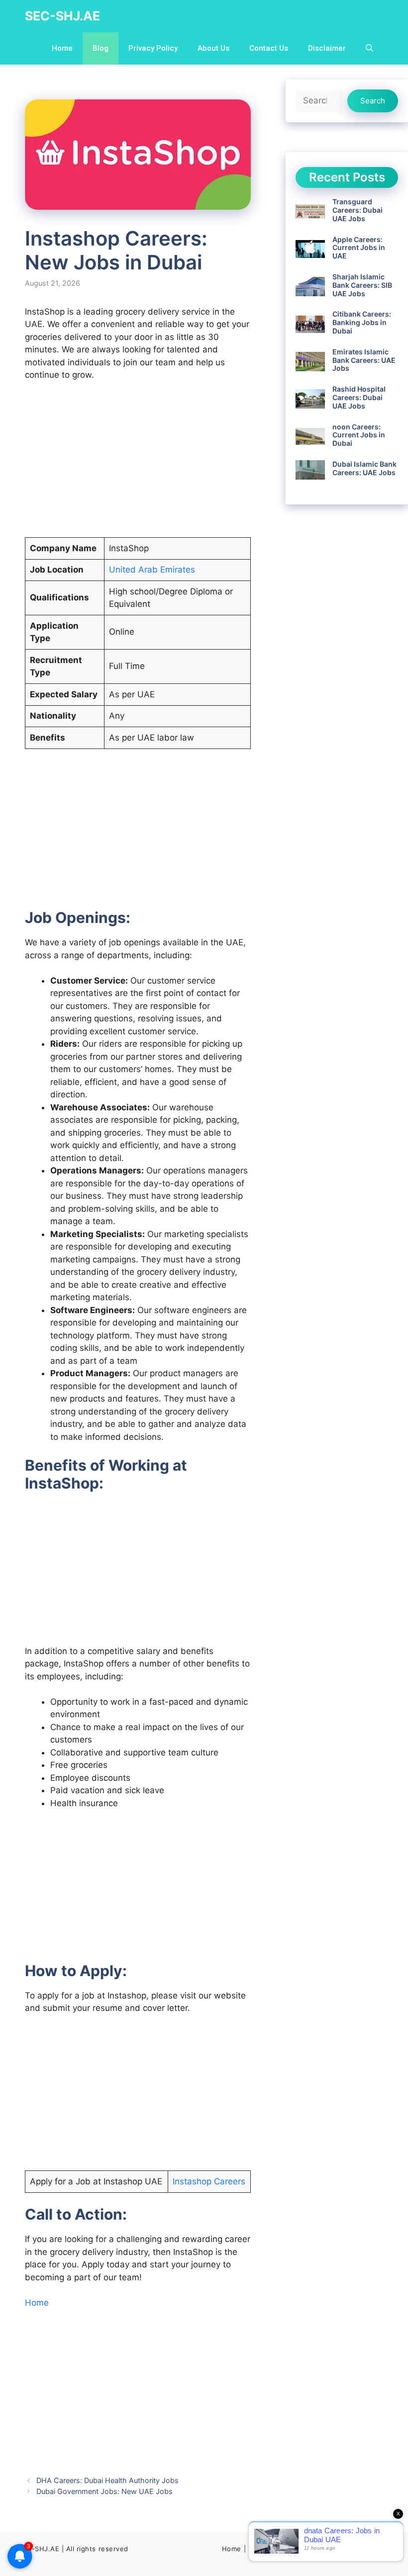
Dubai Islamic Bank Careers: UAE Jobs (364, 468)
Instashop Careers (209, 2181)
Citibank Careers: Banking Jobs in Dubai (362, 322)
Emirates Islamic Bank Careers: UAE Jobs (364, 360)
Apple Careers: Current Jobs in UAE (359, 248)
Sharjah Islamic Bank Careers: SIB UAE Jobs (362, 285)
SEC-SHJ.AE (62, 16)
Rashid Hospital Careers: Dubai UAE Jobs (359, 397)
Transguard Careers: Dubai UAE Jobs (357, 210)
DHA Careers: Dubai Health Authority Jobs (107, 2480)
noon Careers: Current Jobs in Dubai (359, 435)
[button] (369, 48)
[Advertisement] (138, 464)
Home (62, 48)
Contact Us (269, 48)
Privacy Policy (153, 48)
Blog (101, 48)
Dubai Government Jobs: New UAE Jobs (104, 2491)
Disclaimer (327, 48)
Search (373, 101)
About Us (213, 48)
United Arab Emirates (152, 570)
